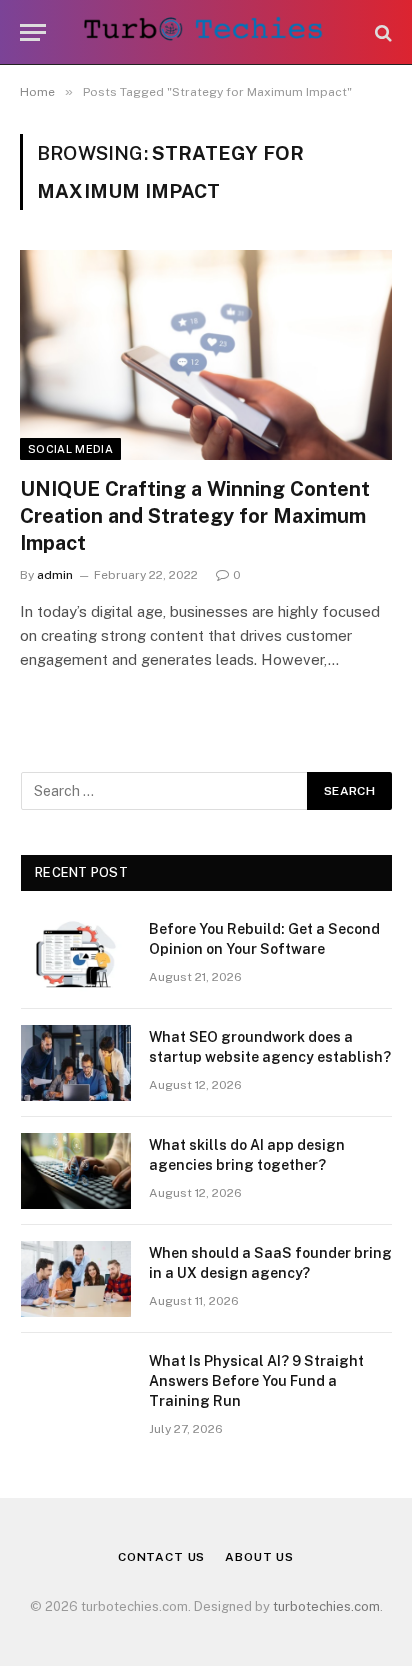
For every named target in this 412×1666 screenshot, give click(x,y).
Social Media (70, 449)
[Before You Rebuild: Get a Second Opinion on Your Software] (76, 955)
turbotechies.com (326, 1606)
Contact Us (161, 1557)
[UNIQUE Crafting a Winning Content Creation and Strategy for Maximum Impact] (206, 354)
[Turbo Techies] (206, 32)
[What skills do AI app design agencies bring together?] (76, 1171)
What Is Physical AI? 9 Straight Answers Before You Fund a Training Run (256, 1381)
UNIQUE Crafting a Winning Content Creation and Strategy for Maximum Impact (195, 516)
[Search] (381, 32)
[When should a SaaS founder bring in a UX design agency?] (76, 1279)
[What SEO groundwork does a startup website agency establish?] (76, 1063)
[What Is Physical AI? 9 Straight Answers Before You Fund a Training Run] (76, 1387)
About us (259, 1557)
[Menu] (33, 32)
